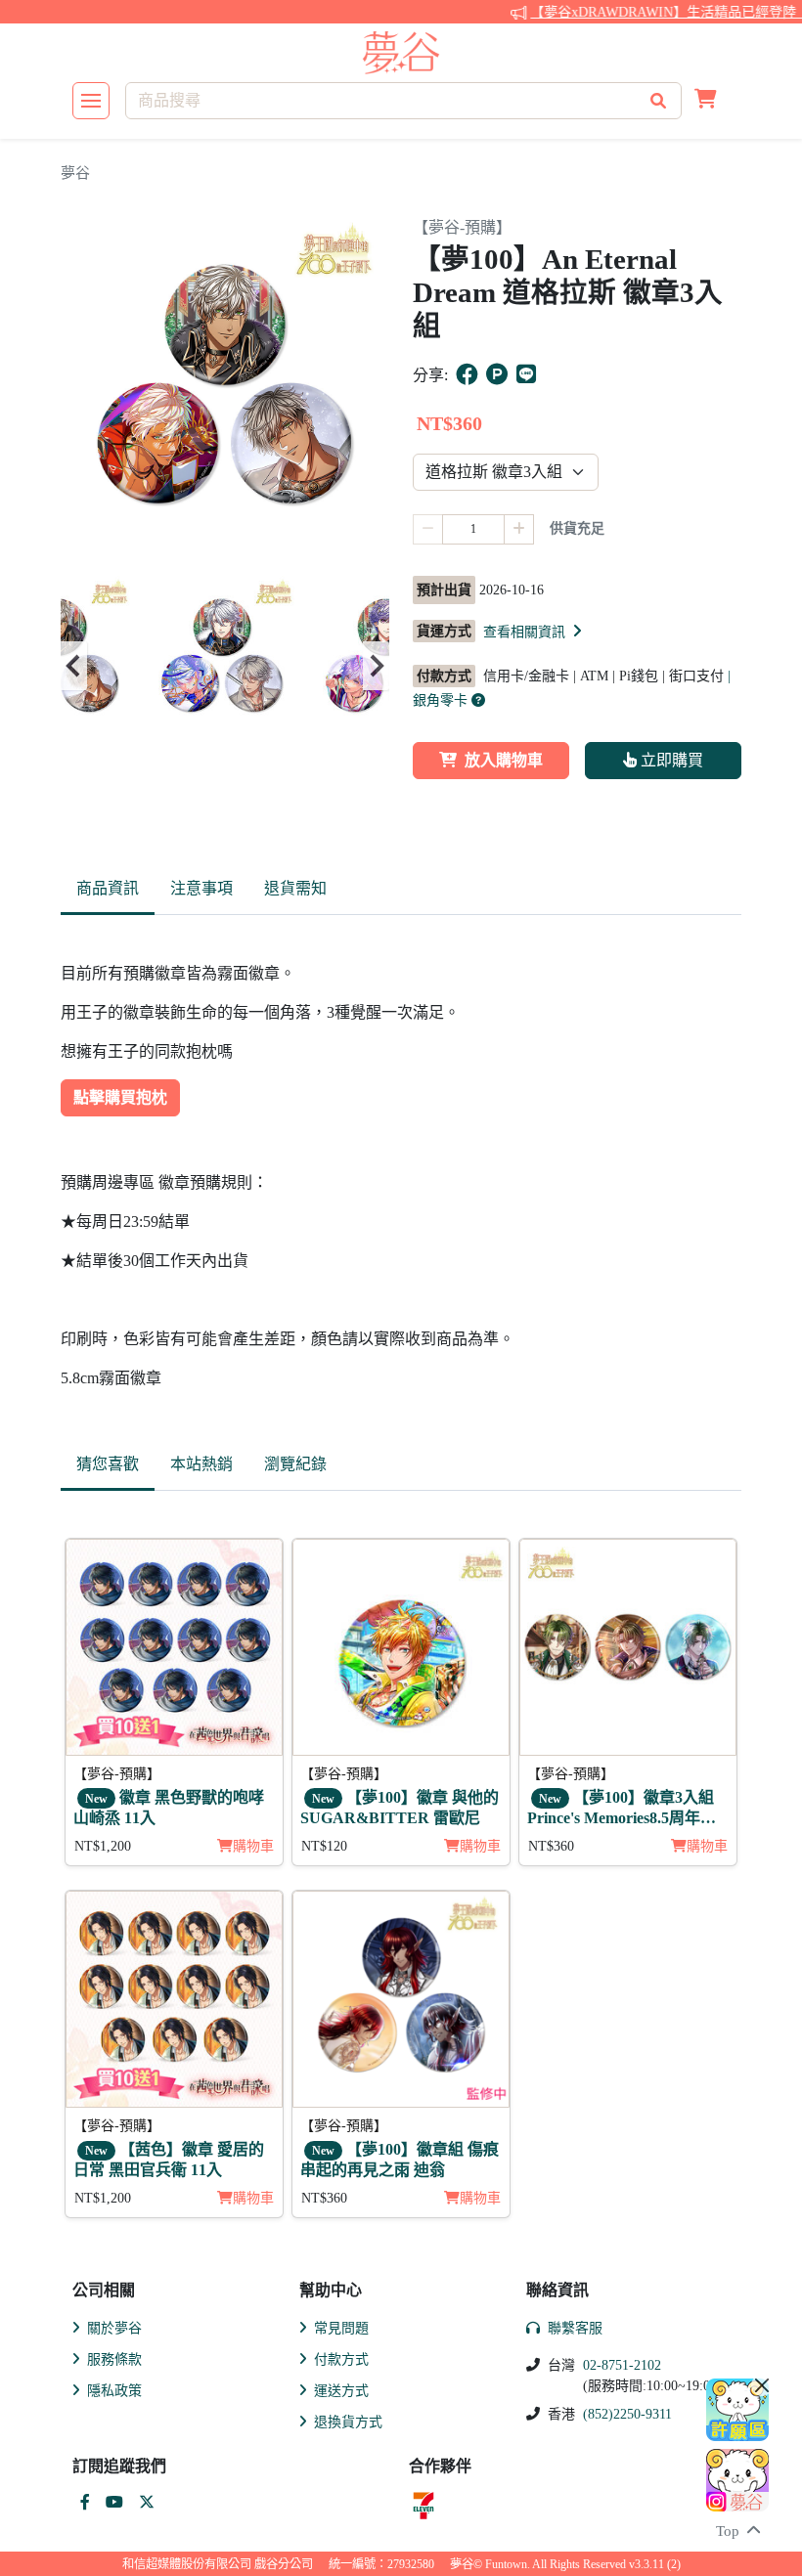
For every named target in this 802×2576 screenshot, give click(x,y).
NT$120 (324, 1846)
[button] (706, 101)
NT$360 (551, 1846)
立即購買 (670, 760)
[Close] (762, 2385)
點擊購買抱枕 (120, 1097)
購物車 (253, 1846)
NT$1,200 (103, 1846)
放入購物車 (504, 760)
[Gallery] (225, 666)
